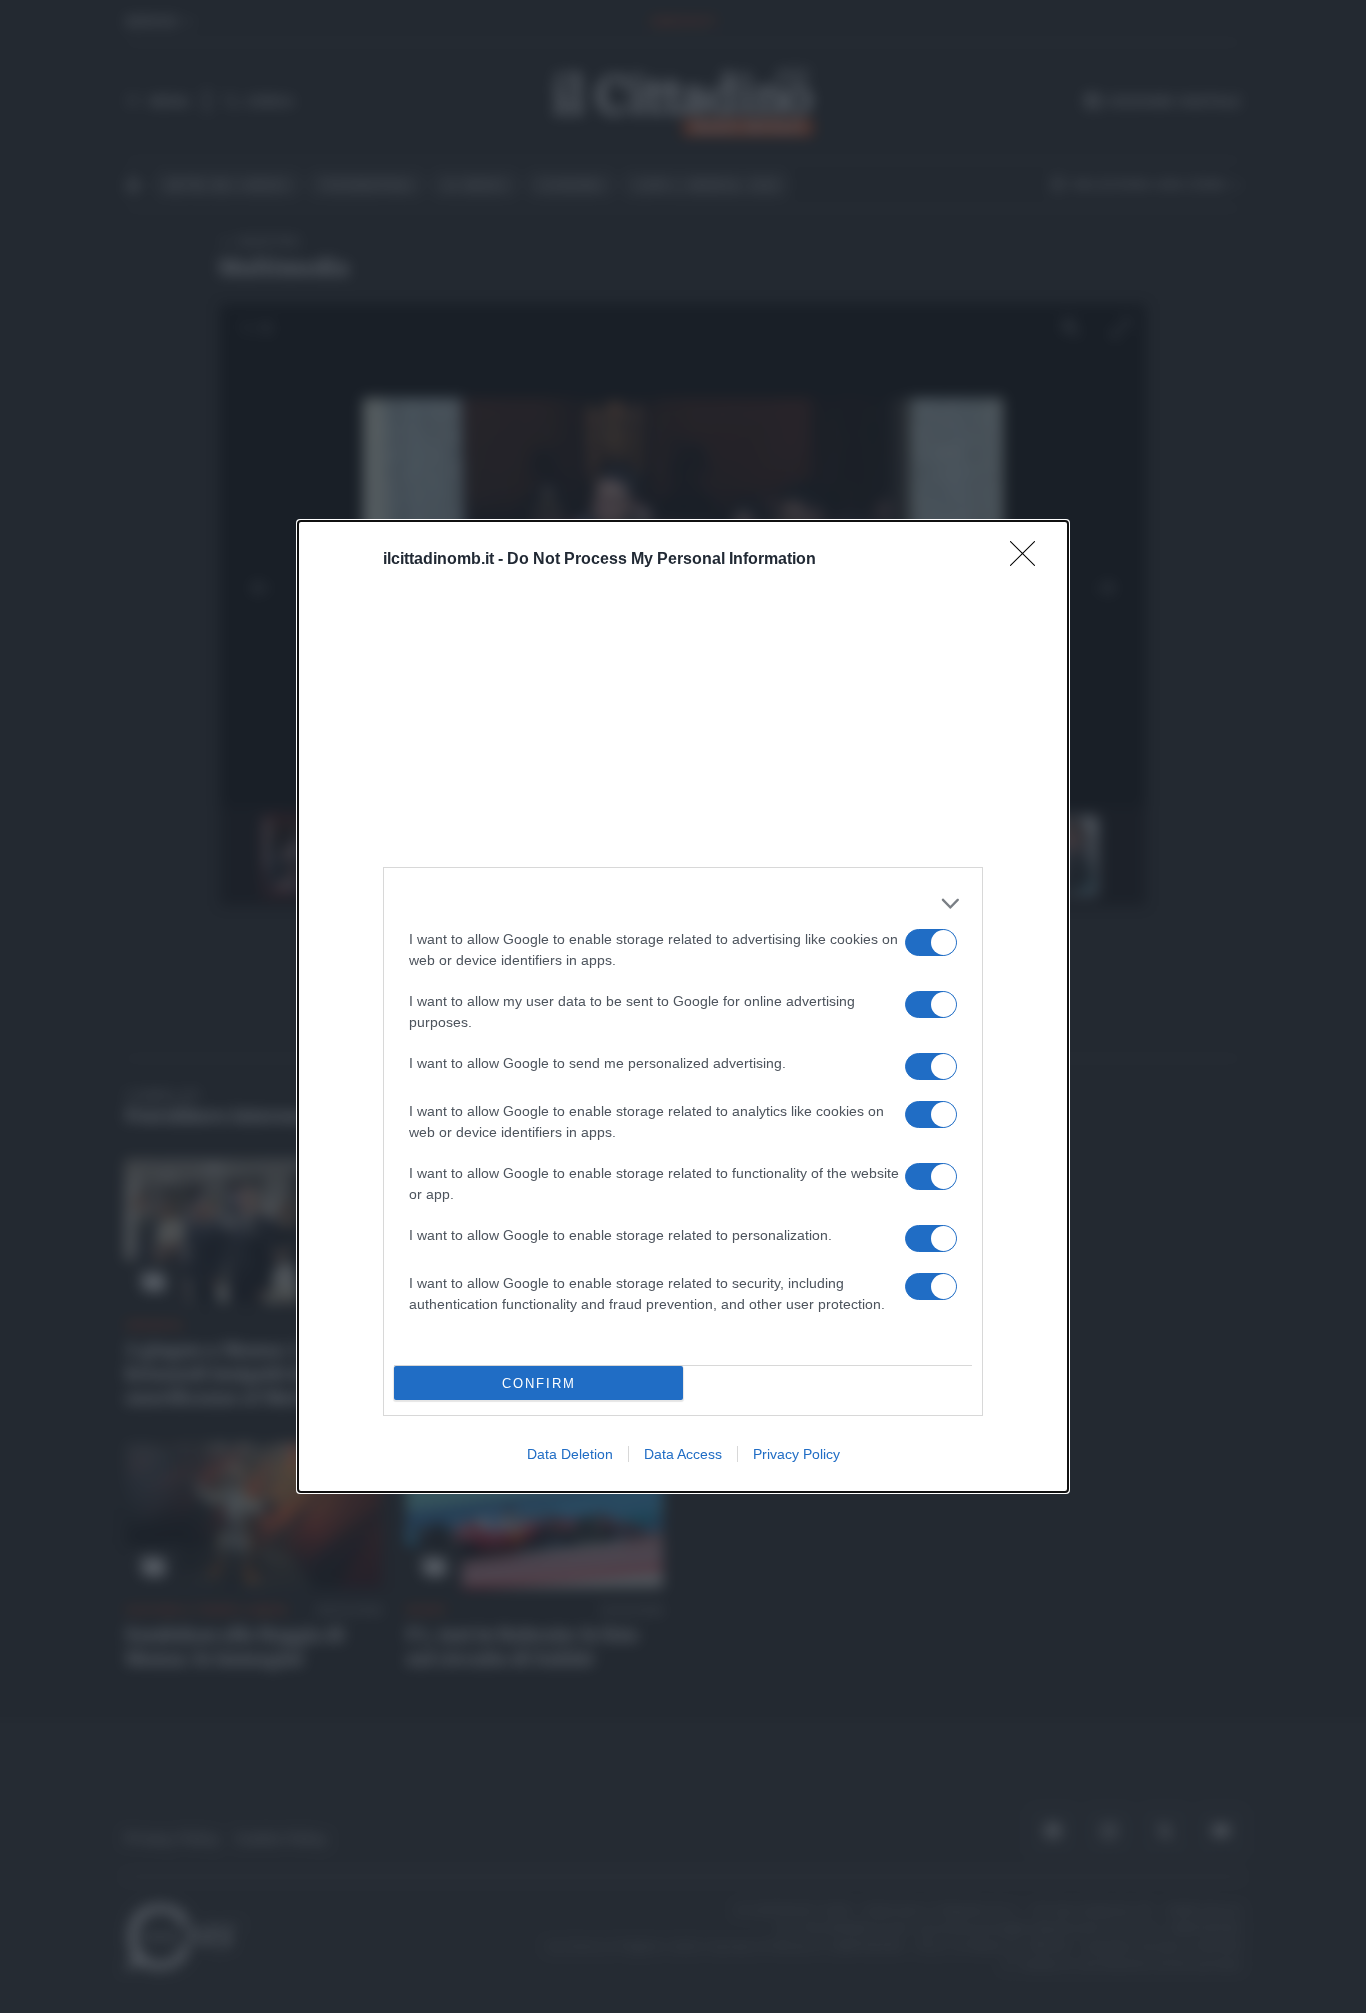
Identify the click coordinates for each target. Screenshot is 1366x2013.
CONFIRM (539, 1383)
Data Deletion (570, 1454)
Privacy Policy (796, 1454)
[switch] (931, 942)
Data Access (683, 1454)
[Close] (1029, 560)
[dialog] (683, 1006)
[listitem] (683, 903)
